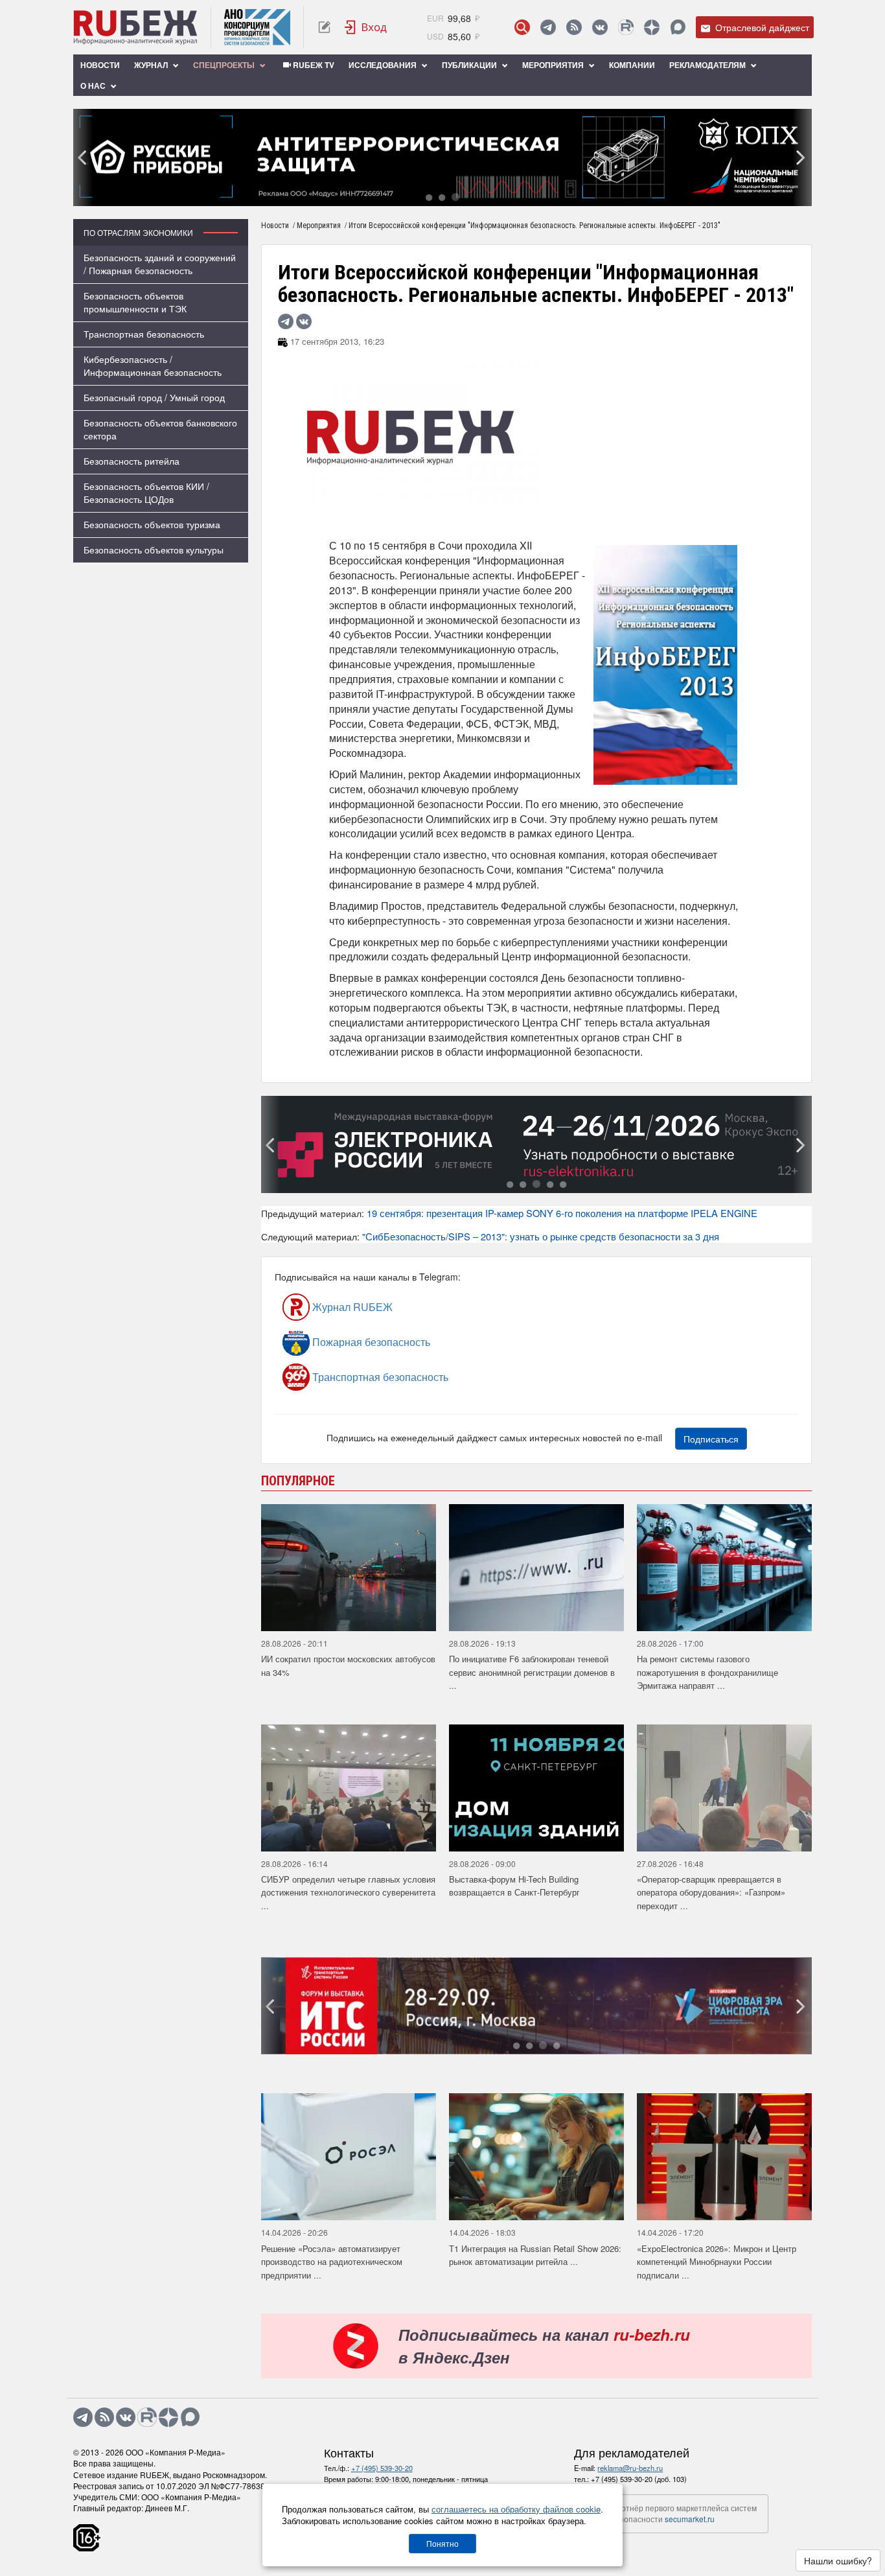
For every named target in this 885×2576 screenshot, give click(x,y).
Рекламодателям (708, 65)
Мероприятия (554, 65)
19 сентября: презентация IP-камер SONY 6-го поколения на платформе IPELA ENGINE (562, 1213)
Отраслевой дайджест (761, 27)
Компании (632, 65)
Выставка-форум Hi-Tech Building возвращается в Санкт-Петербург (514, 1886)
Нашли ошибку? (838, 2560)
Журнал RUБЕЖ (351, 1307)
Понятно (442, 2543)
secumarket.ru (690, 2519)
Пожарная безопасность (370, 1342)
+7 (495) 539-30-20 (382, 2468)
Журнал (152, 65)
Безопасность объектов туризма (152, 524)
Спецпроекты (225, 65)
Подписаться (711, 1439)
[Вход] (366, 27)
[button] (429, 197)
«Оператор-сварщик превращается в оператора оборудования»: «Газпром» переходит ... (711, 1892)
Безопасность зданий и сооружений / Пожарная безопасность (160, 264)
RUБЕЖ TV (313, 65)
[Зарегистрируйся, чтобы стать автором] (324, 27)
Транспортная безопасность (144, 334)
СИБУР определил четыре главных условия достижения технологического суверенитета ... (348, 1892)
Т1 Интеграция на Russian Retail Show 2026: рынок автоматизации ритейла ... (535, 2255)
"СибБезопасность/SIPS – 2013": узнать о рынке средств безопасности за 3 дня (541, 1236)
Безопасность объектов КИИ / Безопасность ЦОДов (146, 493)
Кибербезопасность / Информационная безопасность (153, 366)
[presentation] (83, 157)
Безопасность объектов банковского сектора (160, 429)
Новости (100, 65)
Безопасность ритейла (132, 461)
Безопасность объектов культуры (154, 550)
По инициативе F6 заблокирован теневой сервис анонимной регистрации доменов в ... (532, 1672)
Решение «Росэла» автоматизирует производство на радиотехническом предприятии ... (332, 2262)
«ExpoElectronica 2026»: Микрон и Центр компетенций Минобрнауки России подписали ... (717, 2262)
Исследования (384, 65)
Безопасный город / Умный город (154, 397)
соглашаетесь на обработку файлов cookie (516, 2509)
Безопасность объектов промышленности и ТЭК (135, 302)
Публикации (470, 65)
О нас (94, 86)
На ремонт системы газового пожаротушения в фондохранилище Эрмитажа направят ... (707, 1672)
